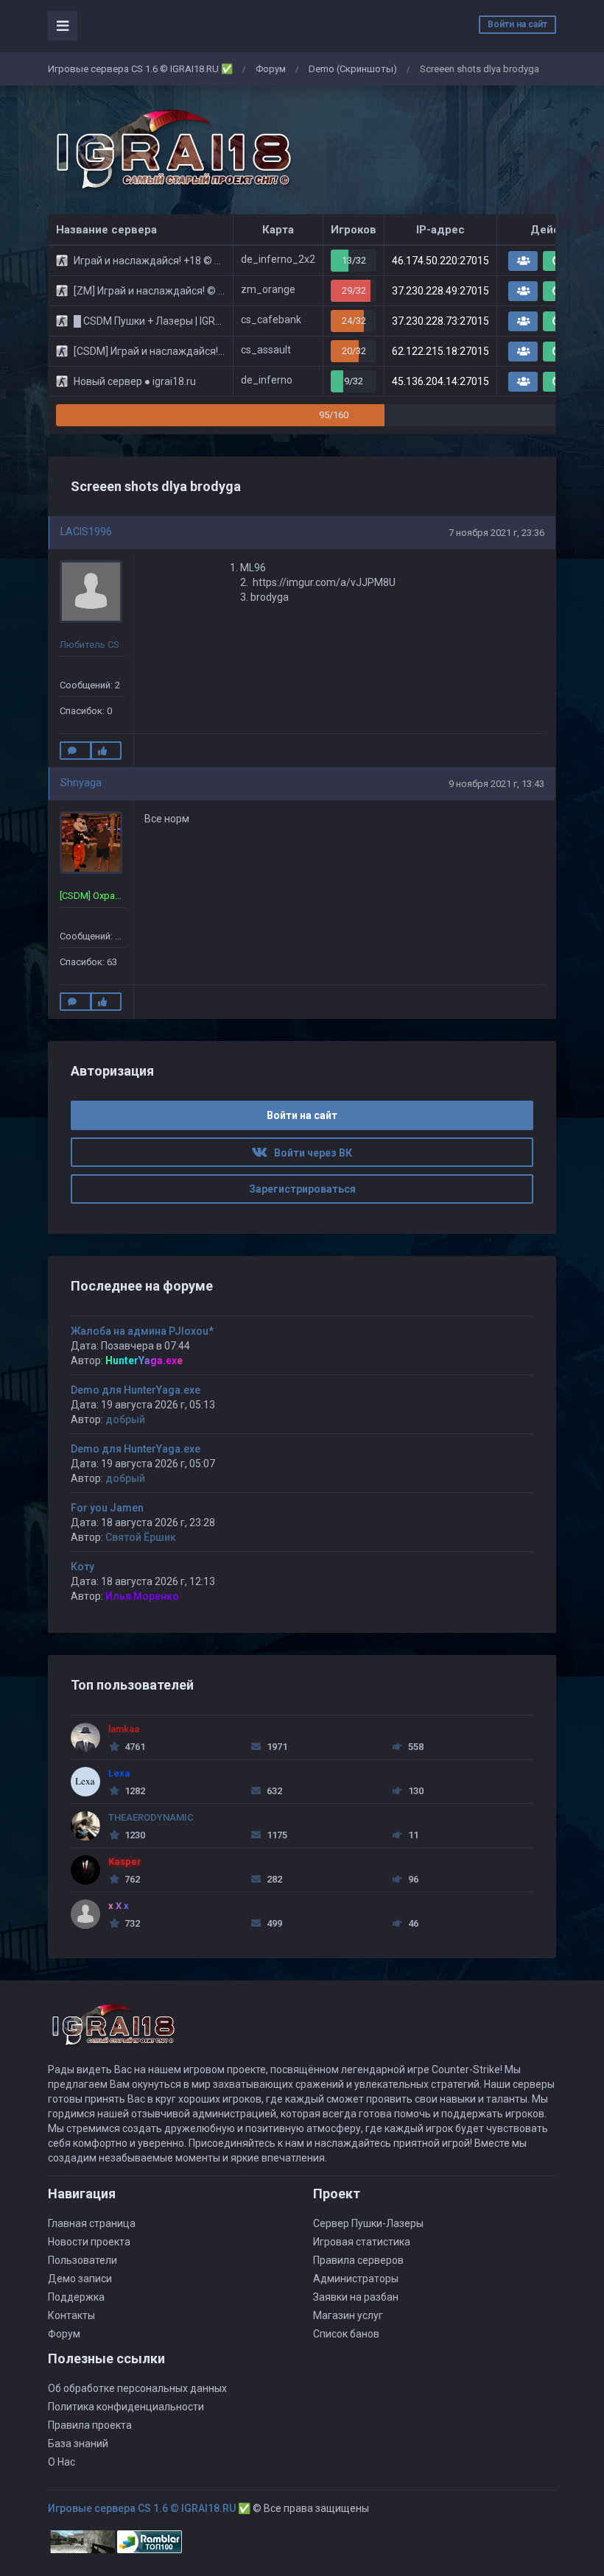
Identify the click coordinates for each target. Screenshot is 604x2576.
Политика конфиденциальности (126, 2407)
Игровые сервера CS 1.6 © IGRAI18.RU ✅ (140, 69)
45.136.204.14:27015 (440, 381)
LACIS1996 (86, 532)
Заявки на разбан (356, 2297)
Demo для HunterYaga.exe (136, 1390)
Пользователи (82, 2260)
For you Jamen (107, 1508)
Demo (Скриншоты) (353, 69)
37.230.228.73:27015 (440, 321)
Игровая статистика (362, 2242)
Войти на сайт (517, 24)
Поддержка (76, 2297)
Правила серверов (358, 2260)
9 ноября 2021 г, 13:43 (496, 784)
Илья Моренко (142, 1596)
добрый (125, 1419)
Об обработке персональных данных (137, 2388)
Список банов (346, 2334)
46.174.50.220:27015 (440, 261)
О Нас (62, 2462)
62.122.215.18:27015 (440, 351)
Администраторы (356, 2279)
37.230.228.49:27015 (440, 291)
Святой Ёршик (141, 1537)
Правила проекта (90, 2425)
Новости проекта (89, 2242)
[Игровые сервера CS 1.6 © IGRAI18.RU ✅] (171, 150)
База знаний (78, 2443)
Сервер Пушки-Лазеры (368, 2223)
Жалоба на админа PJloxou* (142, 1331)
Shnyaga (81, 783)
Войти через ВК (310, 1153)
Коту (82, 1567)
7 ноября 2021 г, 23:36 (496, 533)
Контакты (71, 2315)
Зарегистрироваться (302, 1189)
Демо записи (80, 2279)
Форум (271, 69)
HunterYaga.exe (144, 1361)
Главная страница (92, 2223)
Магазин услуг (348, 2315)
